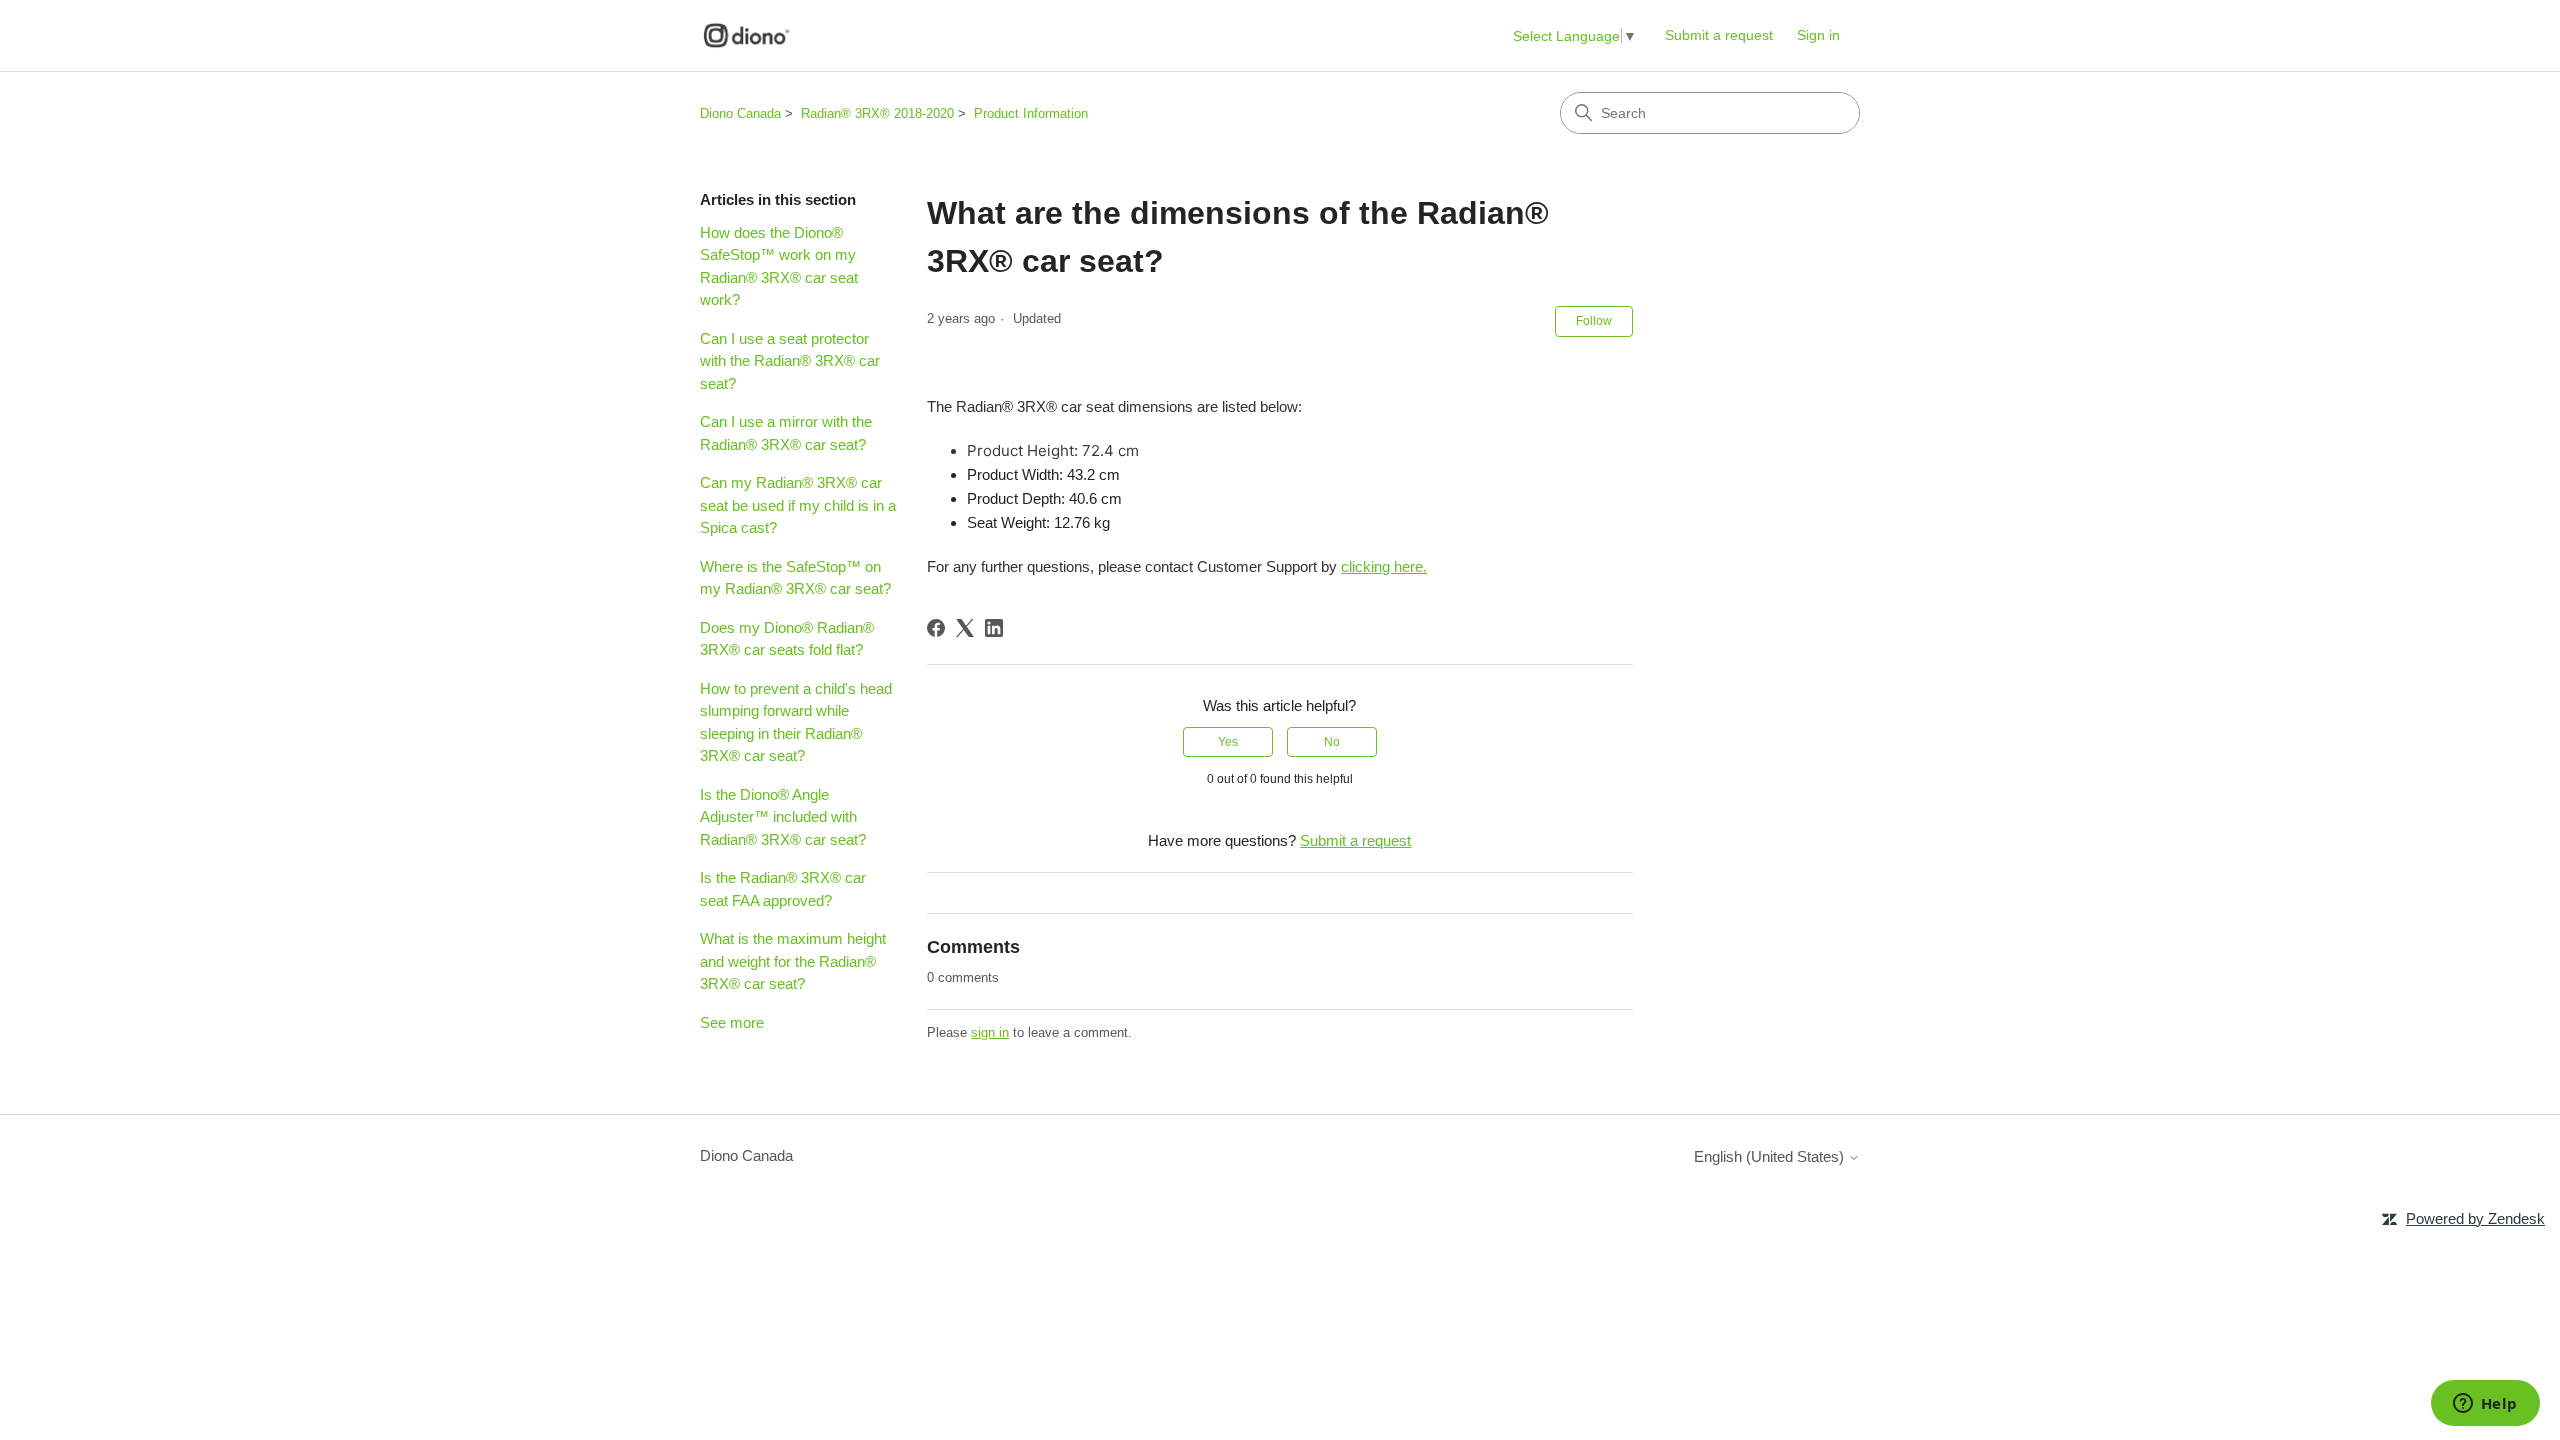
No (1332, 742)
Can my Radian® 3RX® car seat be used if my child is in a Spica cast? (798, 505)
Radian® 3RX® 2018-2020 (877, 113)
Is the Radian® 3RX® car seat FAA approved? (783, 889)
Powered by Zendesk (2475, 1218)
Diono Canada (740, 113)
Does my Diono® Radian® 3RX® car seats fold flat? (787, 639)
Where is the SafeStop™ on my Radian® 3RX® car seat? (795, 578)
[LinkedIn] (994, 628)
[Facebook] (936, 628)
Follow (1594, 321)
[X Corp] (965, 628)
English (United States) (1771, 1156)
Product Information (1031, 113)
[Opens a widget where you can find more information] (2485, 1405)
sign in (990, 1032)
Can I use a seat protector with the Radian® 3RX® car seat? (790, 361)
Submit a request (1719, 35)
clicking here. (1384, 566)
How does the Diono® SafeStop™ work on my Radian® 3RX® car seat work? (779, 266)
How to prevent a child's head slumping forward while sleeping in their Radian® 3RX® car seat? (796, 722)
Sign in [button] (1818, 35)
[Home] (746, 35)
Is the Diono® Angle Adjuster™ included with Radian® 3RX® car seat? (783, 817)
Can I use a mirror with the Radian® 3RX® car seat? (786, 433)
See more (732, 1022)
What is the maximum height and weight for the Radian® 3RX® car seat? (793, 961)
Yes (1228, 742)
